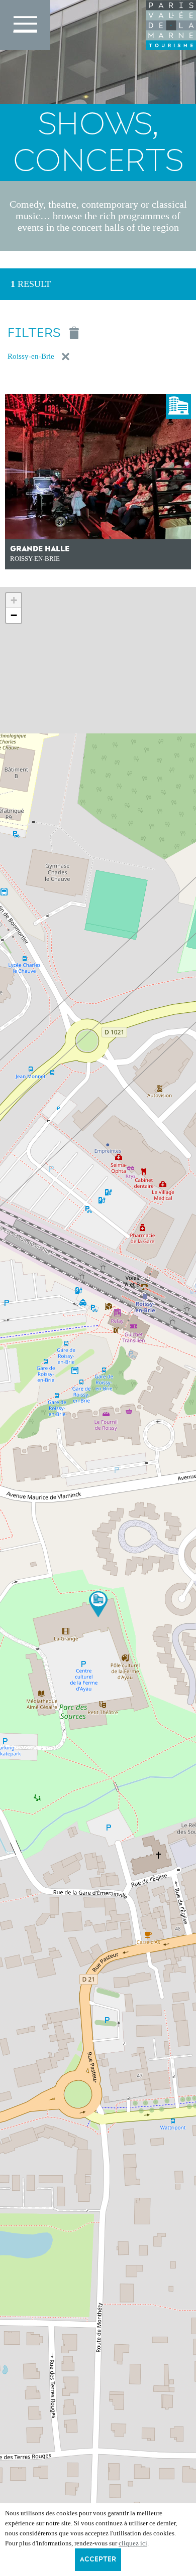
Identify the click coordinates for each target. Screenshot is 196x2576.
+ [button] (14, 600)
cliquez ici (133, 2543)
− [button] (14, 615)
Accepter (98, 2559)
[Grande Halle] (98, 1604)
